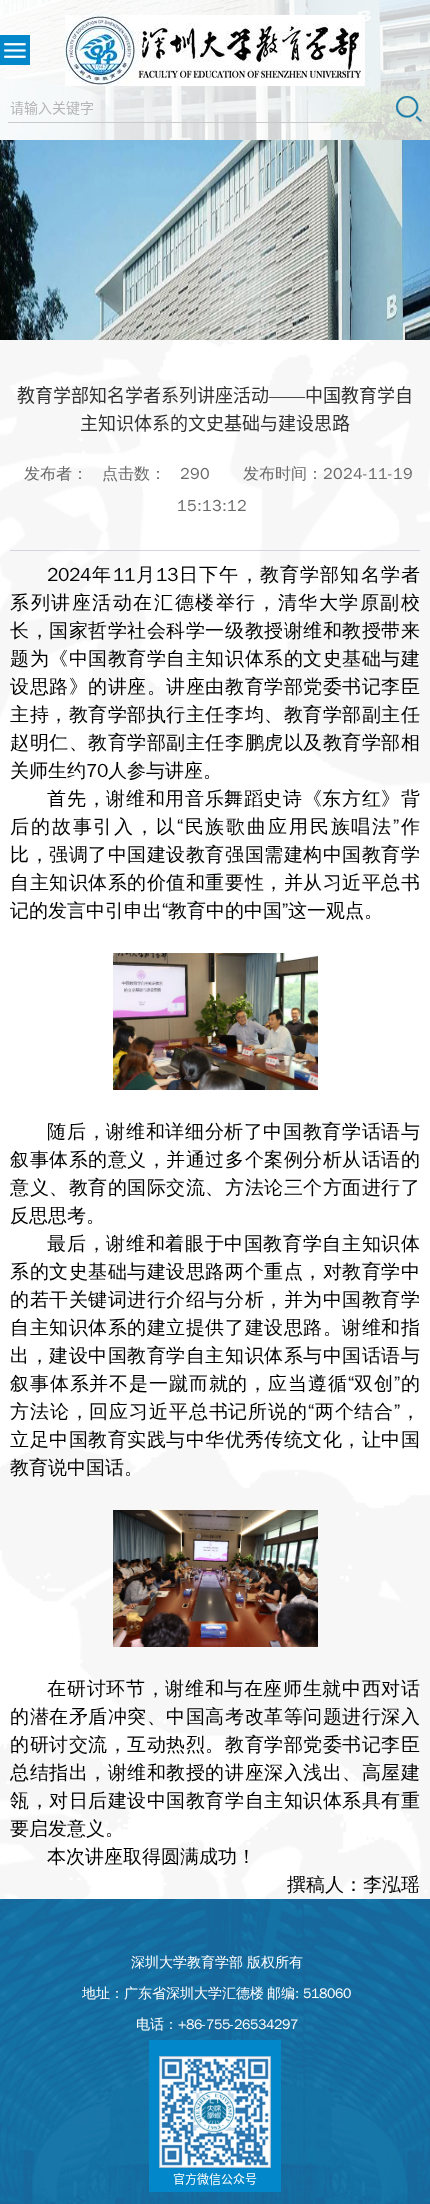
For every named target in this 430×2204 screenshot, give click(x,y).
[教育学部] (215, 50)
